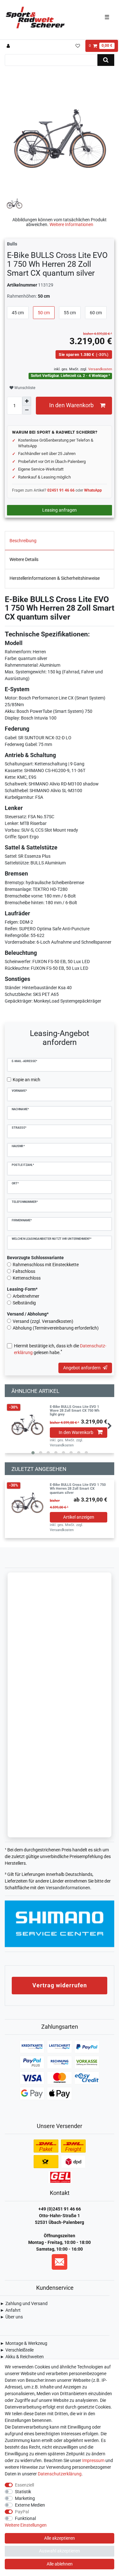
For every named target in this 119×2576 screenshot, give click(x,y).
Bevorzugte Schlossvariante (35, 1258)
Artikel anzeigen (79, 1517)
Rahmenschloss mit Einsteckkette (46, 1265)
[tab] (60, 541)
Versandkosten (100, 369)
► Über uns (11, 2317)
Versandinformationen (68, 1888)
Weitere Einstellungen (26, 2525)
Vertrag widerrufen (60, 1985)
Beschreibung (23, 541)
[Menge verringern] (27, 410)
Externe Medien (30, 2505)
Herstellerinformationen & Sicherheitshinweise (55, 578)
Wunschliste (24, 388)
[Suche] (106, 60)
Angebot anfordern (82, 1368)
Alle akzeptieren (60, 2538)
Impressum (93, 2460)
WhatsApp (93, 490)
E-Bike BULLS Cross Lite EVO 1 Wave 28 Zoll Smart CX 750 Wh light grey (75, 1411)
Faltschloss (24, 1271)
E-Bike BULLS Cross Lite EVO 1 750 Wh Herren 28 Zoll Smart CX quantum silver (78, 1489)
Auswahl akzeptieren (60, 2551)
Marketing (25, 2498)
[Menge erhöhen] (27, 401)
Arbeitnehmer (26, 1296)
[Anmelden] (9, 46)
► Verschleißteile (17, 2350)
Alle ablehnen (60, 2564)
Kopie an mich (26, 1080)
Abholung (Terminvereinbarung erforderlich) (56, 1328)
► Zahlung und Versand (24, 2303)
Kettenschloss (27, 1278)
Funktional (25, 2518)
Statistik (23, 2492)
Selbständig (24, 1303)
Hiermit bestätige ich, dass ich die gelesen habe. (60, 1349)
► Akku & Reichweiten (22, 2357)
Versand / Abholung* (28, 1314)
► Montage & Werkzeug (24, 2343)
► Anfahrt (10, 2310)
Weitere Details (24, 559)
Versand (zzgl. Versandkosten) (43, 1321)
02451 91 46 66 (61, 490)
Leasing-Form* (22, 1289)
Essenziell (24, 2485)
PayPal (22, 2512)
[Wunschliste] (78, 46)
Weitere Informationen (71, 224)
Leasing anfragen (60, 510)
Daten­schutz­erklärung (60, 2474)
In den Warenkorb (71, 405)
